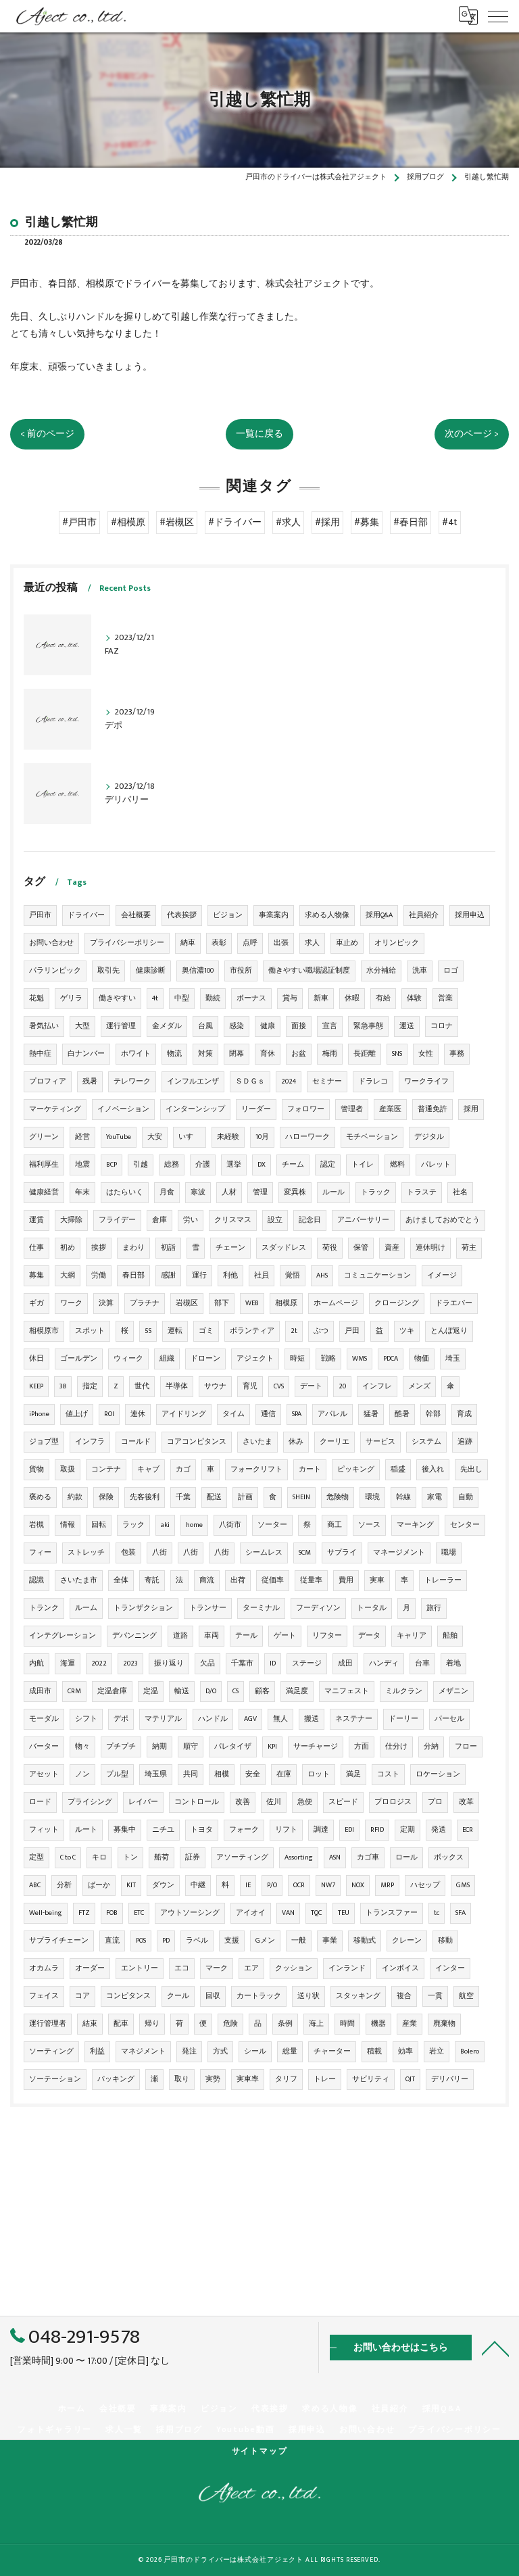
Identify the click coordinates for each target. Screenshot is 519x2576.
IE (248, 1885)
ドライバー (86, 915)
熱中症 (40, 1054)
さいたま (257, 1442)
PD (166, 1941)
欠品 (207, 1663)
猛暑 (371, 1414)
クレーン (407, 1941)
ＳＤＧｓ (250, 1082)
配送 (214, 1497)
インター (450, 1968)
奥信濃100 (198, 971)
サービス (380, 1442)
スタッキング (358, 1996)
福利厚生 (44, 1165)
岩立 (437, 2051)
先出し (471, 1469)
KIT (131, 1885)
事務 (457, 1054)
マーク (217, 1968)
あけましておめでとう (443, 1220)
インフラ (90, 1442)
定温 (151, 1691)
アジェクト (255, 1359)
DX (262, 1165)
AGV (250, 1719)
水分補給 (381, 971)
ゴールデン (79, 1359)
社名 (460, 1192)
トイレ (363, 1165)
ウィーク (128, 1359)
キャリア (412, 1636)
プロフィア (48, 1082)
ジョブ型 (44, 1442)
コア (82, 1996)
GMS (463, 1885)
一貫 (435, 1996)
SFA (461, 1913)
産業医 (390, 1109)
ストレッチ (86, 1553)
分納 (431, 1747)
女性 (426, 1054)
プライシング (90, 1802)
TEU (344, 1913)
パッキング (116, 2079)
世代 (142, 1386)
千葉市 (242, 1663)
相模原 (286, 1303)
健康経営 (44, 1192)
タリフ (286, 2079)
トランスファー (392, 1913)
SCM (305, 1553)
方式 (220, 2051)
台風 (205, 1026)
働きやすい (117, 998)
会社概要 (136, 915)
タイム (233, 1414)
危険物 (338, 1497)
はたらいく (125, 1192)
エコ (182, 1968)
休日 (36, 1359)
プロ (435, 1802)
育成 (464, 1414)
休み (296, 1442)
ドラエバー (454, 1303)
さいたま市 (79, 1580)
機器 (378, 2024)
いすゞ (190, 1137)
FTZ (84, 1913)
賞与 (290, 998)
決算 (106, 1303)
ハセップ (425, 1885)
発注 (189, 2051)
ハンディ (384, 1663)
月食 (167, 1192)
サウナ (215, 1386)
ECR (468, 1830)
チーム (293, 1165)
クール (178, 1996)
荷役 (330, 1248)
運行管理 (121, 1026)
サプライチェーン (59, 1941)
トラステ (422, 1192)
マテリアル (163, 1719)
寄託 (152, 1580)
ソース (369, 1525)
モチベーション (372, 1137)
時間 (347, 2024)
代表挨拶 (182, 915)
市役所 (241, 971)
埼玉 (453, 1359)
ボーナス (251, 998)
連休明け (430, 1248)
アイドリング (184, 1414)
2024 (289, 1082)
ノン (82, 1774)
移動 (445, 1941)
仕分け (396, 1747)
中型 (182, 998)
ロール (406, 1857)
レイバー (143, 1802)
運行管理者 (48, 2024)
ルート (86, 1830)
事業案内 (274, 915)
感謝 (168, 1275)
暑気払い (44, 1026)
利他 (230, 1275)
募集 (36, 1275)
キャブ (148, 1469)
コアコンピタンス (197, 1442)
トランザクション (143, 1608)
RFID (377, 1830)
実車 (377, 1580)
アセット (44, 1774)
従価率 (273, 1580)
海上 (316, 2024)
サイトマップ (260, 2451)
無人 (280, 1719)
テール (246, 1636)
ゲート (285, 1636)
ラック (133, 1525)
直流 (112, 1941)
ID (273, 1663)
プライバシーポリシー (127, 943)
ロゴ (451, 971)
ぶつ (321, 1331)
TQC (316, 1913)
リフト (286, 1830)
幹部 (433, 1414)
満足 (353, 1774)
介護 (203, 1165)
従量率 (311, 1580)
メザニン (453, 1691)
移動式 (365, 1941)
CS (236, 1691)
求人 (312, 943)
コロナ (442, 1026)
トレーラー (443, 1580)
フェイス (44, 1996)
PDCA (391, 1359)
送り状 (308, 1996)
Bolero (470, 2051)
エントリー (140, 1968)
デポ (121, 1719)
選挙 (234, 1165)
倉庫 (159, 1220)
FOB (112, 1913)
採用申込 (470, 915)
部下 (222, 1303)
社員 (262, 1275)
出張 (281, 943)
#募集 (367, 523)
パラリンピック (55, 971)
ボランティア (252, 1331)
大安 (155, 1137)
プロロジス (393, 1802)
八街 (159, 1553)
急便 (305, 1802)
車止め (347, 943)
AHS (322, 1275)
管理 (260, 1192)
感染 (237, 1026)
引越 (141, 1165)
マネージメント (399, 1553)
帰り (152, 2024)
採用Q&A (379, 915)
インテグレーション (63, 1636)
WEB (252, 1303)
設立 (275, 1220)
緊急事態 (368, 1026)
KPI (272, 1747)
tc (437, 1913)
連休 (138, 1414)
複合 (404, 1996)
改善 (243, 1802)
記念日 (310, 1220)
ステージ (307, 1663)
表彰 (219, 943)
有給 (383, 998)
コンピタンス (128, 1996)
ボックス (449, 1857)
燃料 (397, 1165)
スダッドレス (284, 1248)
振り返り (169, 1663)
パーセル (449, 1719)
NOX (358, 1885)
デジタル (429, 1137)
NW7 (328, 1885)
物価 (422, 1359)
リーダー (256, 1109)
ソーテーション (55, 2079)
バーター (44, 1747)
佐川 (274, 1802)
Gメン (265, 1941)
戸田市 (40, 915)
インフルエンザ (193, 1082)
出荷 (238, 1580)
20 (342, 1386)
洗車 (420, 971)
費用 (346, 1580)
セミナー (327, 1082)
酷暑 (402, 1414)
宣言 (330, 1026)
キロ (99, 1857)
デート (311, 1386)
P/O (272, 1885)
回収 (213, 1996)
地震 (82, 1165)
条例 (285, 2024)
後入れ (433, 1469)
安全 (253, 1774)
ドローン (205, 1359)
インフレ (377, 1386)
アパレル (332, 1414)
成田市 (40, 1691)
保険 (106, 1497)
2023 (130, 1663)
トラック (376, 1192)
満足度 (297, 1691)
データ (369, 1636)
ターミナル (261, 1608)
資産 (392, 1248)
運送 (407, 1026)
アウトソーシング (190, 1913)
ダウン (163, 1885)
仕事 (36, 1248)
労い (191, 1220)
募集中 (125, 1830)
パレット (436, 1165)
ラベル (197, 1941)
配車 (121, 2024)
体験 (414, 998)
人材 (229, 1192)
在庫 (284, 1774)
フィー (40, 1553)
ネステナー (354, 1719)
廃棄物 (444, 2024)
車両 (212, 1636)
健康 (268, 1026)
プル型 (117, 1774)
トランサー (208, 1608)
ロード (40, 1802)
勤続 (213, 998)
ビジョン (228, 915)
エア (251, 1968)
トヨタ (202, 1830)
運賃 (36, 1220)
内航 (36, 1663)
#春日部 (411, 523)
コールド (136, 1442)
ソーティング (51, 2051)
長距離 (365, 1054)
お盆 (299, 1054)
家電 (435, 1497)
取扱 (68, 1469)
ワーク (71, 1303)
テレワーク (132, 1082)
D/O (211, 1691)
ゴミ (206, 1331)
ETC (139, 1913)
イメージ (442, 1275)
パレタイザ (233, 1747)
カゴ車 (368, 1857)
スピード (343, 1802)
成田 (345, 1663)
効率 (405, 2051)
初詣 (168, 1248)
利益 (97, 2051)
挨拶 (99, 1248)
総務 (172, 1165)
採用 (471, 1109)
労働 (99, 1275)
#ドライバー (235, 523)
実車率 (248, 2079)
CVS (279, 1386)
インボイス (400, 1968)
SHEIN (301, 1497)
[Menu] (498, 16)
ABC (35, 1885)
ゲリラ (71, 998)
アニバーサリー (363, 1220)
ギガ (36, 1303)
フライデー (117, 1220)
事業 (330, 1941)
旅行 (434, 1608)
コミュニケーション (377, 1275)
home (194, 1525)
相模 (222, 1774)
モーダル (44, 1719)
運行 (199, 1275)
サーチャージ (316, 1747)
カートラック (259, 1996)
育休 (268, 1054)
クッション (294, 1968)
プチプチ (121, 1747)
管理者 (352, 1109)
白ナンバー (86, 1054)
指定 (90, 1386)
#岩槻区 (177, 523)
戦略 (328, 1359)
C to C (68, 1857)
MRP (387, 1885)
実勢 (213, 2079)
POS (141, 1941)
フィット (44, 1830)
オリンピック (397, 943)
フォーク (244, 1830)
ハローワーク (307, 1137)
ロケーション (438, 1774)
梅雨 (330, 1054)
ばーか (99, 1885)
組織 (167, 1359)
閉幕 (237, 1054)
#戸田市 (79, 523)
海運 (68, 1663)
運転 (175, 1331)
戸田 (352, 1331)
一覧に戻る (259, 434)
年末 (82, 1192)
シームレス (264, 1553)
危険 (230, 2024)
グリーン (44, 1137)
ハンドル (213, 1719)
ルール (333, 1192)
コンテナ (106, 1469)
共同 (191, 1774)
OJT (410, 2079)
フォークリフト (256, 1469)
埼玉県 (156, 1774)
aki (165, 1525)
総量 (290, 2051)
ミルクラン (404, 1691)
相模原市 (44, 1331)
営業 (445, 998)
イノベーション (123, 1109)
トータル (372, 1608)
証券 (193, 1857)
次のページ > (472, 434)
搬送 (312, 1719)
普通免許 (432, 1109)
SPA (297, 1414)
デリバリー (450, 2079)
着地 (453, 1663)
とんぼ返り (449, 1331)
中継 (198, 1885)
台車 (422, 1663)
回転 (99, 1525)
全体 (121, 1580)
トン (130, 1857)
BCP (112, 1165)
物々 (82, 1747)
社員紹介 (424, 915)
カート (310, 1469)
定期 (407, 1830)
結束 (90, 2024)
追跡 (465, 1442)
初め (68, 1248)
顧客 (262, 1691)
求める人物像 (327, 915)
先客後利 (145, 1497)
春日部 (133, 1275)
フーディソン (318, 1608)
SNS (397, 1054)
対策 (205, 1054)
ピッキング (356, 1469)
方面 (362, 1747)
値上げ (77, 1414)
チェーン (230, 1248)
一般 (299, 1941)
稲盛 (398, 1469)
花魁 (36, 998)
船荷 (162, 1857)
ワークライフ (426, 1082)
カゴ (183, 1469)
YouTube (119, 1137)
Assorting (299, 1857)
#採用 (327, 523)
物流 (174, 1054)
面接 (299, 1026)
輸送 (182, 1691)
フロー (466, 1747)
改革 (466, 1802)
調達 (321, 1830)
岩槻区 (187, 1303)
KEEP (36, 1386)
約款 (75, 1497)
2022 (99, 1663)
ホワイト (136, 1054)
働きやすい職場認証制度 (309, 971)
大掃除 (71, 1220)
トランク (44, 1608)
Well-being (46, 1913)
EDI (349, 1830)
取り (182, 2079)
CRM (74, 1691)
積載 (374, 2051)
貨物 (36, 1469)
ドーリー (403, 1719)
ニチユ (163, 1830)
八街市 (230, 1525)
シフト (86, 1719)
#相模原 (128, 523)
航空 (466, 1996)
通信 (268, 1414)
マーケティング (55, 1109)
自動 (466, 1497)
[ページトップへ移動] (495, 2348)
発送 (439, 1830)
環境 (372, 1497)
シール (255, 2051)
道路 (180, 1636)
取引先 (108, 971)
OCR (299, 1885)
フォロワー (306, 1109)
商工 (335, 1525)
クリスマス (233, 1220)
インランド (347, 1968)
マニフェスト (347, 1691)
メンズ (419, 1386)
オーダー (90, 1968)
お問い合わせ (51, 943)
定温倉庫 (112, 1691)
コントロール (197, 1802)
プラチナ (145, 1303)
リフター (327, 1636)
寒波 (198, 1192)
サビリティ (371, 2079)
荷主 (469, 1248)
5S (148, 1331)
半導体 (177, 1386)
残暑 (90, 1082)
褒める (40, 1497)
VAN (288, 1913)
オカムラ (44, 1968)
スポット (90, 1331)
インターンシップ (195, 1109)
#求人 (288, 523)
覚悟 (293, 1275)
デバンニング (134, 1636)
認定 (328, 1165)
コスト (388, 1774)
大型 (82, 1026)
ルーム (86, 1608)
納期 (159, 1747)
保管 (361, 1248)
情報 (68, 1525)
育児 (250, 1386)
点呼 (250, 943)
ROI (109, 1414)
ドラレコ (373, 1082)
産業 (410, 2024)
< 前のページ (47, 434)
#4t (450, 523)
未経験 (228, 1137)
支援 (232, 1941)
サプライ (342, 1553)
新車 (321, 998)
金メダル (167, 1026)
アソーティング (242, 1857)
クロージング (397, 1303)
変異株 (295, 1192)
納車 (188, 943)
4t (155, 998)
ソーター (272, 1525)
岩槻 (36, 1525)
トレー (325, 2079)
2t (294, 1331)
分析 (64, 1885)
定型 (36, 1857)
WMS (360, 1359)
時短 (297, 1359)
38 (63, 1386)
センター (465, 1525)
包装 (128, 1553)
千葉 (183, 1497)
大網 (68, 1275)
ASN (335, 1857)
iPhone (39, 1414)
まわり (133, 1248)
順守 (191, 1747)
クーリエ (335, 1442)
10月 (262, 1137)
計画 (245, 1497)
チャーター (332, 2051)
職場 (449, 1553)
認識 (36, 1580)
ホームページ (336, 1303)
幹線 (403, 1497)
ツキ (407, 1331)
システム (426, 1442)
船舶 (450, 1636)
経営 (82, 1137)
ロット (319, 1774)
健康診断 (151, 971)
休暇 (352, 998)
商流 (207, 1580)
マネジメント (143, 2051)
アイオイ (251, 1913)
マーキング (415, 1525)
